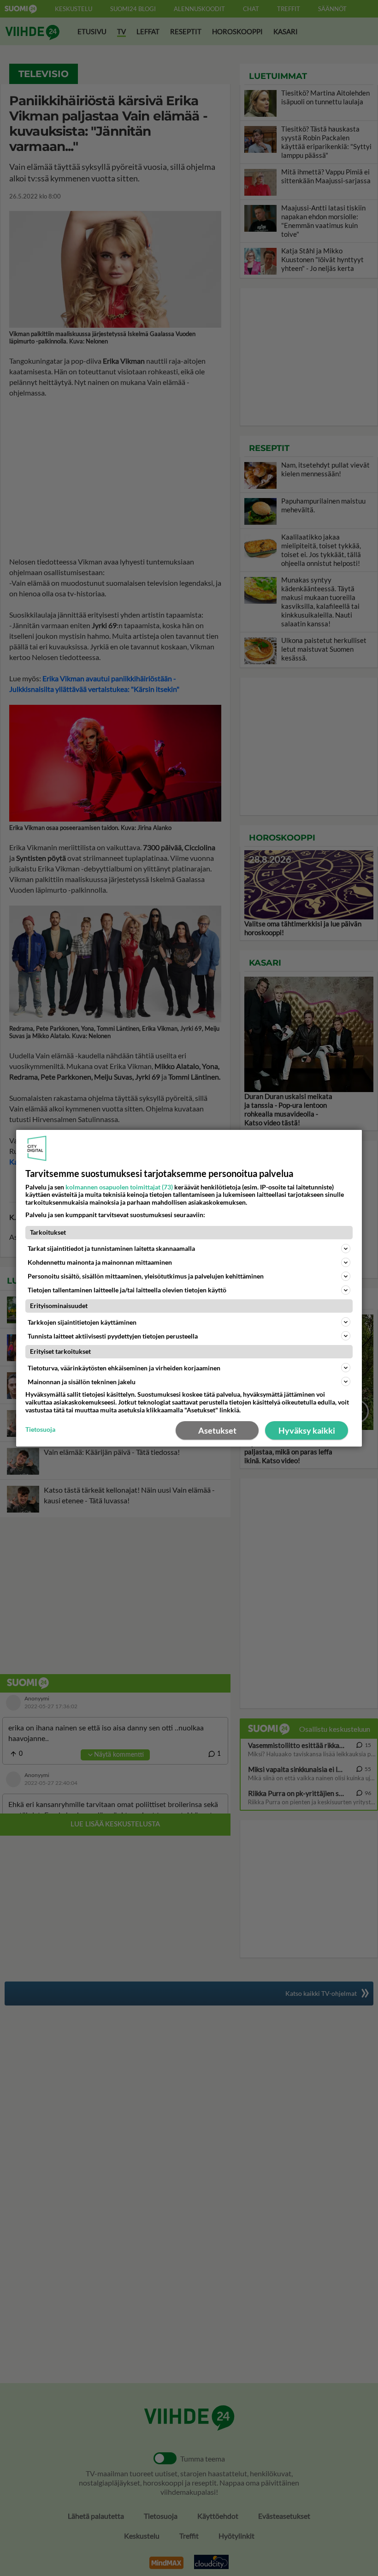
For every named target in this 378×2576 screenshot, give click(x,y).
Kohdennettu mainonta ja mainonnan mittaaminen (100, 1262)
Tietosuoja (40, 1429)
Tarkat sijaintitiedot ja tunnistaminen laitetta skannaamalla (111, 1248)
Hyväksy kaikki (307, 1430)
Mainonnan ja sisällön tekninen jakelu (82, 1382)
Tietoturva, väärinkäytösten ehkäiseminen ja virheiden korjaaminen (124, 1368)
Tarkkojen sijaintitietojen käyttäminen (82, 1322)
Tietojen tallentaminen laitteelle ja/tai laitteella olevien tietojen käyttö (127, 1290)
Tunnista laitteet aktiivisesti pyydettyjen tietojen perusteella (113, 1336)
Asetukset (217, 1430)
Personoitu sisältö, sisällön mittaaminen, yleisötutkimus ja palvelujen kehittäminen (146, 1276)
